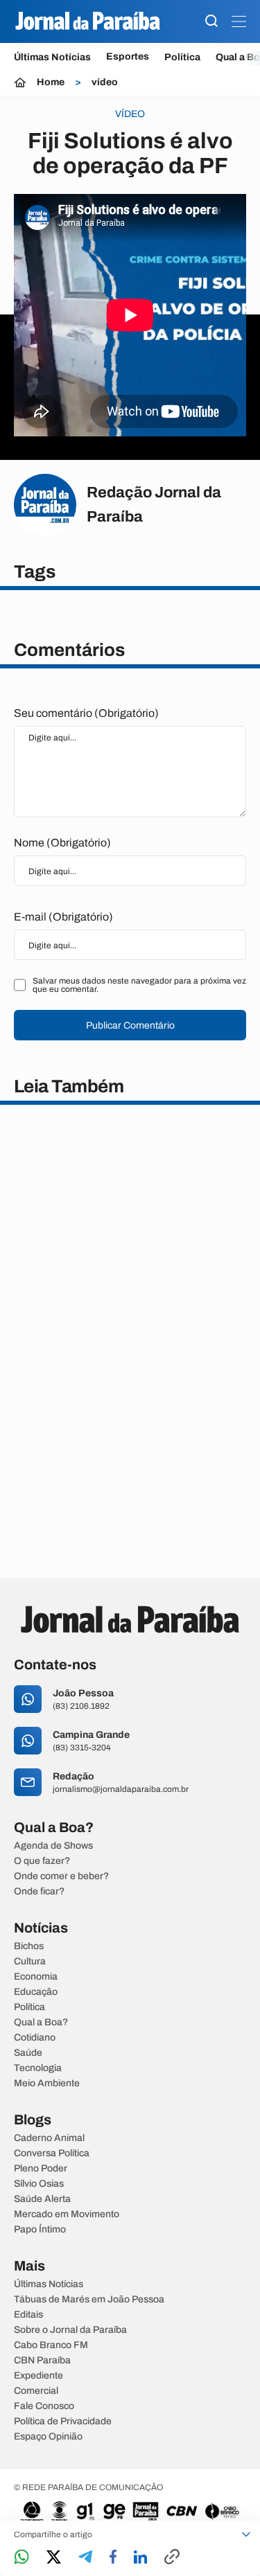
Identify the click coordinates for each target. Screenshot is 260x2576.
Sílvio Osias (39, 2184)
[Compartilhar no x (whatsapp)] (54, 2558)
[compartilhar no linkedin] (140, 2558)
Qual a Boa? (41, 2023)
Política (182, 57)
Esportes (128, 57)
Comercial (36, 2391)
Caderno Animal (49, 2138)
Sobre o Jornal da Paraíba (70, 2330)
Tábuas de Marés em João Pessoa (89, 2300)
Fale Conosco (44, 2406)
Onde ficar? (39, 1892)
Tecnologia (38, 2068)
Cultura (30, 1962)
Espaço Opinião (48, 2437)
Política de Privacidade (63, 2422)
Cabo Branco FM (51, 2345)
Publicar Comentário (130, 1025)
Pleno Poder (41, 2169)
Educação (36, 1992)
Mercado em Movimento (67, 2214)
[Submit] (211, 22)
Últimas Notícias (52, 57)
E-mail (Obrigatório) (63, 917)
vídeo (105, 82)
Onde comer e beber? (61, 1876)
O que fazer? (42, 1861)
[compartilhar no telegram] (85, 2558)
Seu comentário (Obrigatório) (86, 713)
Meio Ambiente (47, 2084)
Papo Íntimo (40, 2230)
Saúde (28, 2053)
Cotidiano (35, 2038)
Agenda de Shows (53, 1846)
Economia (36, 1977)
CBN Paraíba (42, 2361)
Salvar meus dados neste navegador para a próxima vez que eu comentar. (139, 985)
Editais (28, 2315)
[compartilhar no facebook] (113, 2558)
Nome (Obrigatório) (62, 843)
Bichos (29, 1946)
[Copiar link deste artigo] (172, 2558)
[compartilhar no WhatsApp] (21, 2558)
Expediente (38, 2376)
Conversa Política (52, 2153)
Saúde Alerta (42, 2199)
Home (51, 82)
